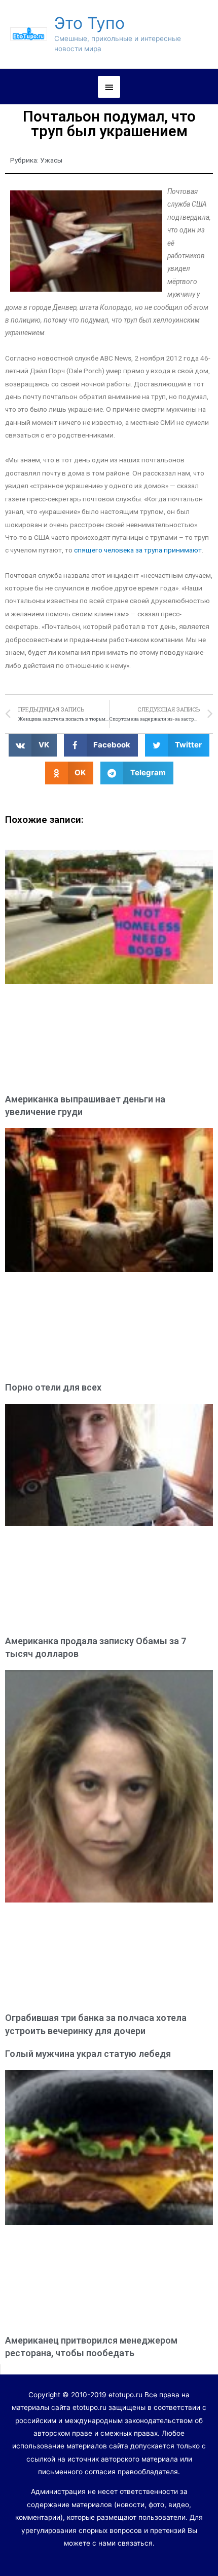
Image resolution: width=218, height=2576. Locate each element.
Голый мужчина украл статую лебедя (88, 2054)
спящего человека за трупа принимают (138, 550)
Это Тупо (89, 23)
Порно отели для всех (53, 1387)
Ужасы (51, 160)
